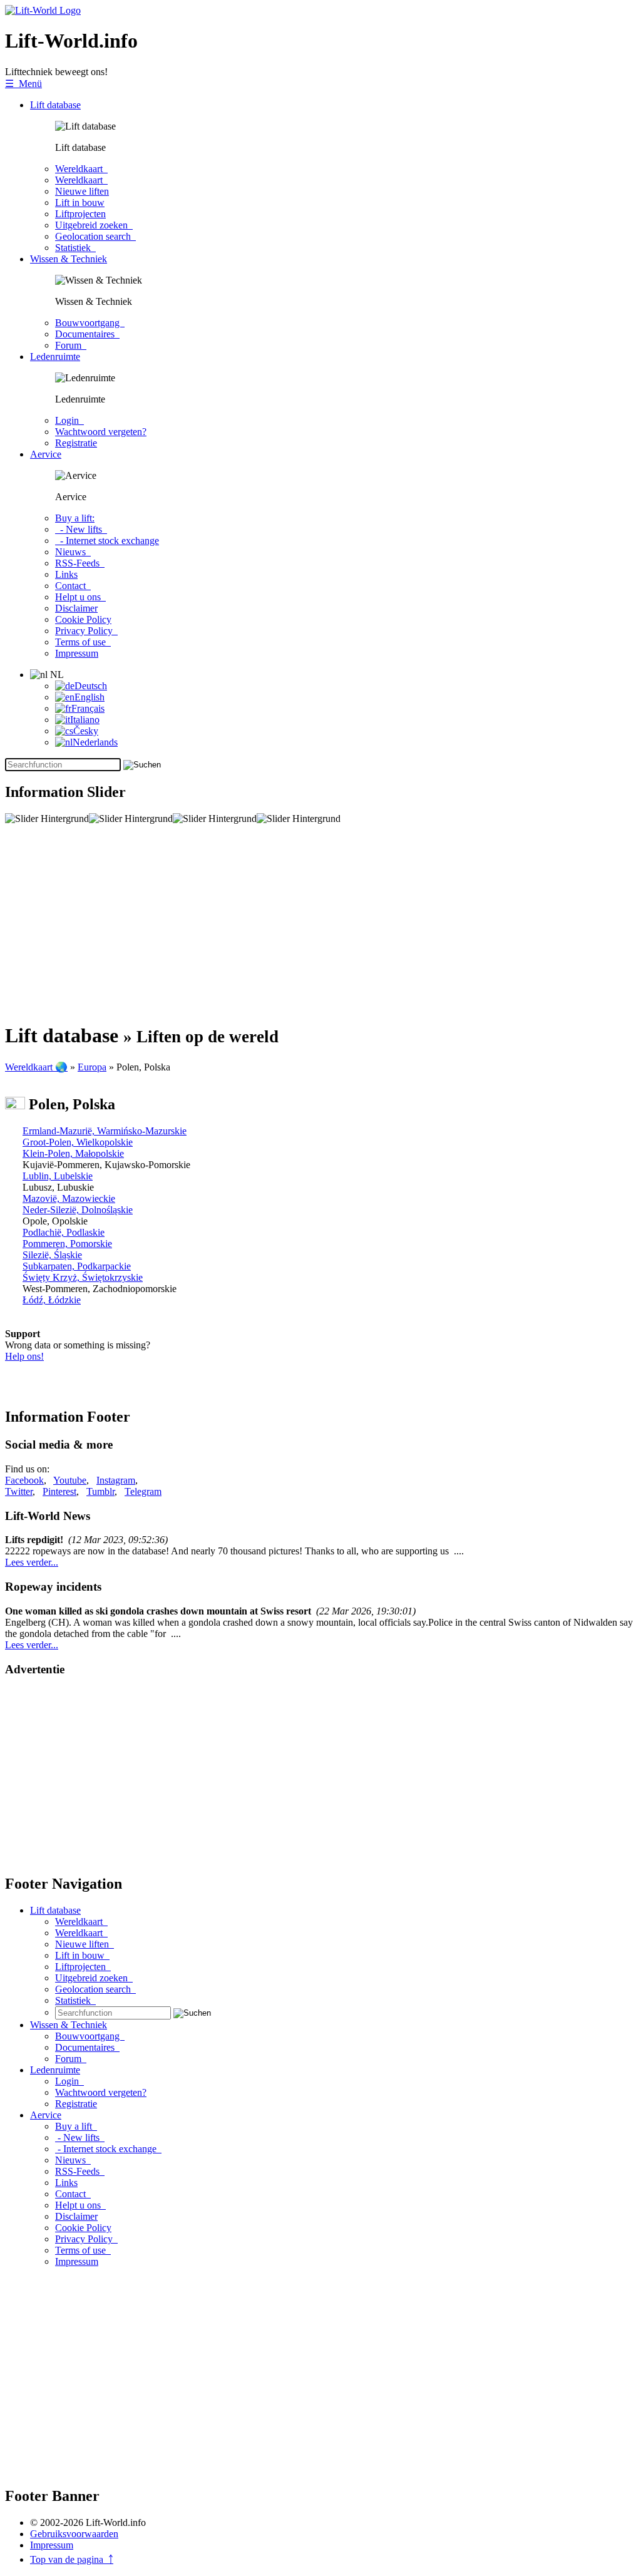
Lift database (55, 105)
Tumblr (100, 1491)
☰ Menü (23, 84)
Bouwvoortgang (90, 323)
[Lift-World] (43, 10)
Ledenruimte (55, 357)
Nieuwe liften (82, 191)
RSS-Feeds (80, 563)
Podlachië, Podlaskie (64, 1232)
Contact (73, 586)
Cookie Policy (83, 619)
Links (66, 574)
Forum (71, 345)
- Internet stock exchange (107, 541)
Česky (86, 731)
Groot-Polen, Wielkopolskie (78, 1142)
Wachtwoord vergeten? (101, 432)
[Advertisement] (320, 923)
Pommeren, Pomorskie (67, 1244)
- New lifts (81, 529)
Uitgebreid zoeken (94, 225)
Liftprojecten (80, 214)
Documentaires (87, 334)
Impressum (77, 653)
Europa (92, 1067)
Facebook (24, 1480)
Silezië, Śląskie (52, 1255)
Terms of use (83, 642)
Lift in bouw (80, 203)
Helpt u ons (80, 597)
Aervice (46, 454)
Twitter (19, 1491)
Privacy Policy (86, 631)
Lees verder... (32, 1562)
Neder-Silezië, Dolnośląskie (78, 1210)
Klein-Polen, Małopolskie (73, 1153)
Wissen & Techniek (69, 259)
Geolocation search (95, 236)
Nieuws (73, 552)
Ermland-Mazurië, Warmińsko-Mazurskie (105, 1131)
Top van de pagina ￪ (72, 2559)
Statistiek (75, 248)
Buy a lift (76, 2126)
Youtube (70, 1480)
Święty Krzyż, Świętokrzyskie (83, 1277)
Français (88, 708)
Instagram (116, 1480)
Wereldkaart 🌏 (36, 1067)
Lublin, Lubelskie (58, 1176)
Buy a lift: (75, 518)
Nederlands (95, 742)
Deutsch (91, 686)
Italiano (85, 720)
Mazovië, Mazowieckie (69, 1198)
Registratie (76, 443)
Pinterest (59, 1491)
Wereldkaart (81, 169)
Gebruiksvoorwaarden (74, 2534)
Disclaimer (76, 608)
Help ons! (24, 1356)
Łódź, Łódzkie (52, 1300)
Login (69, 420)
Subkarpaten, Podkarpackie (77, 1266)
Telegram (143, 1491)
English (90, 697)
